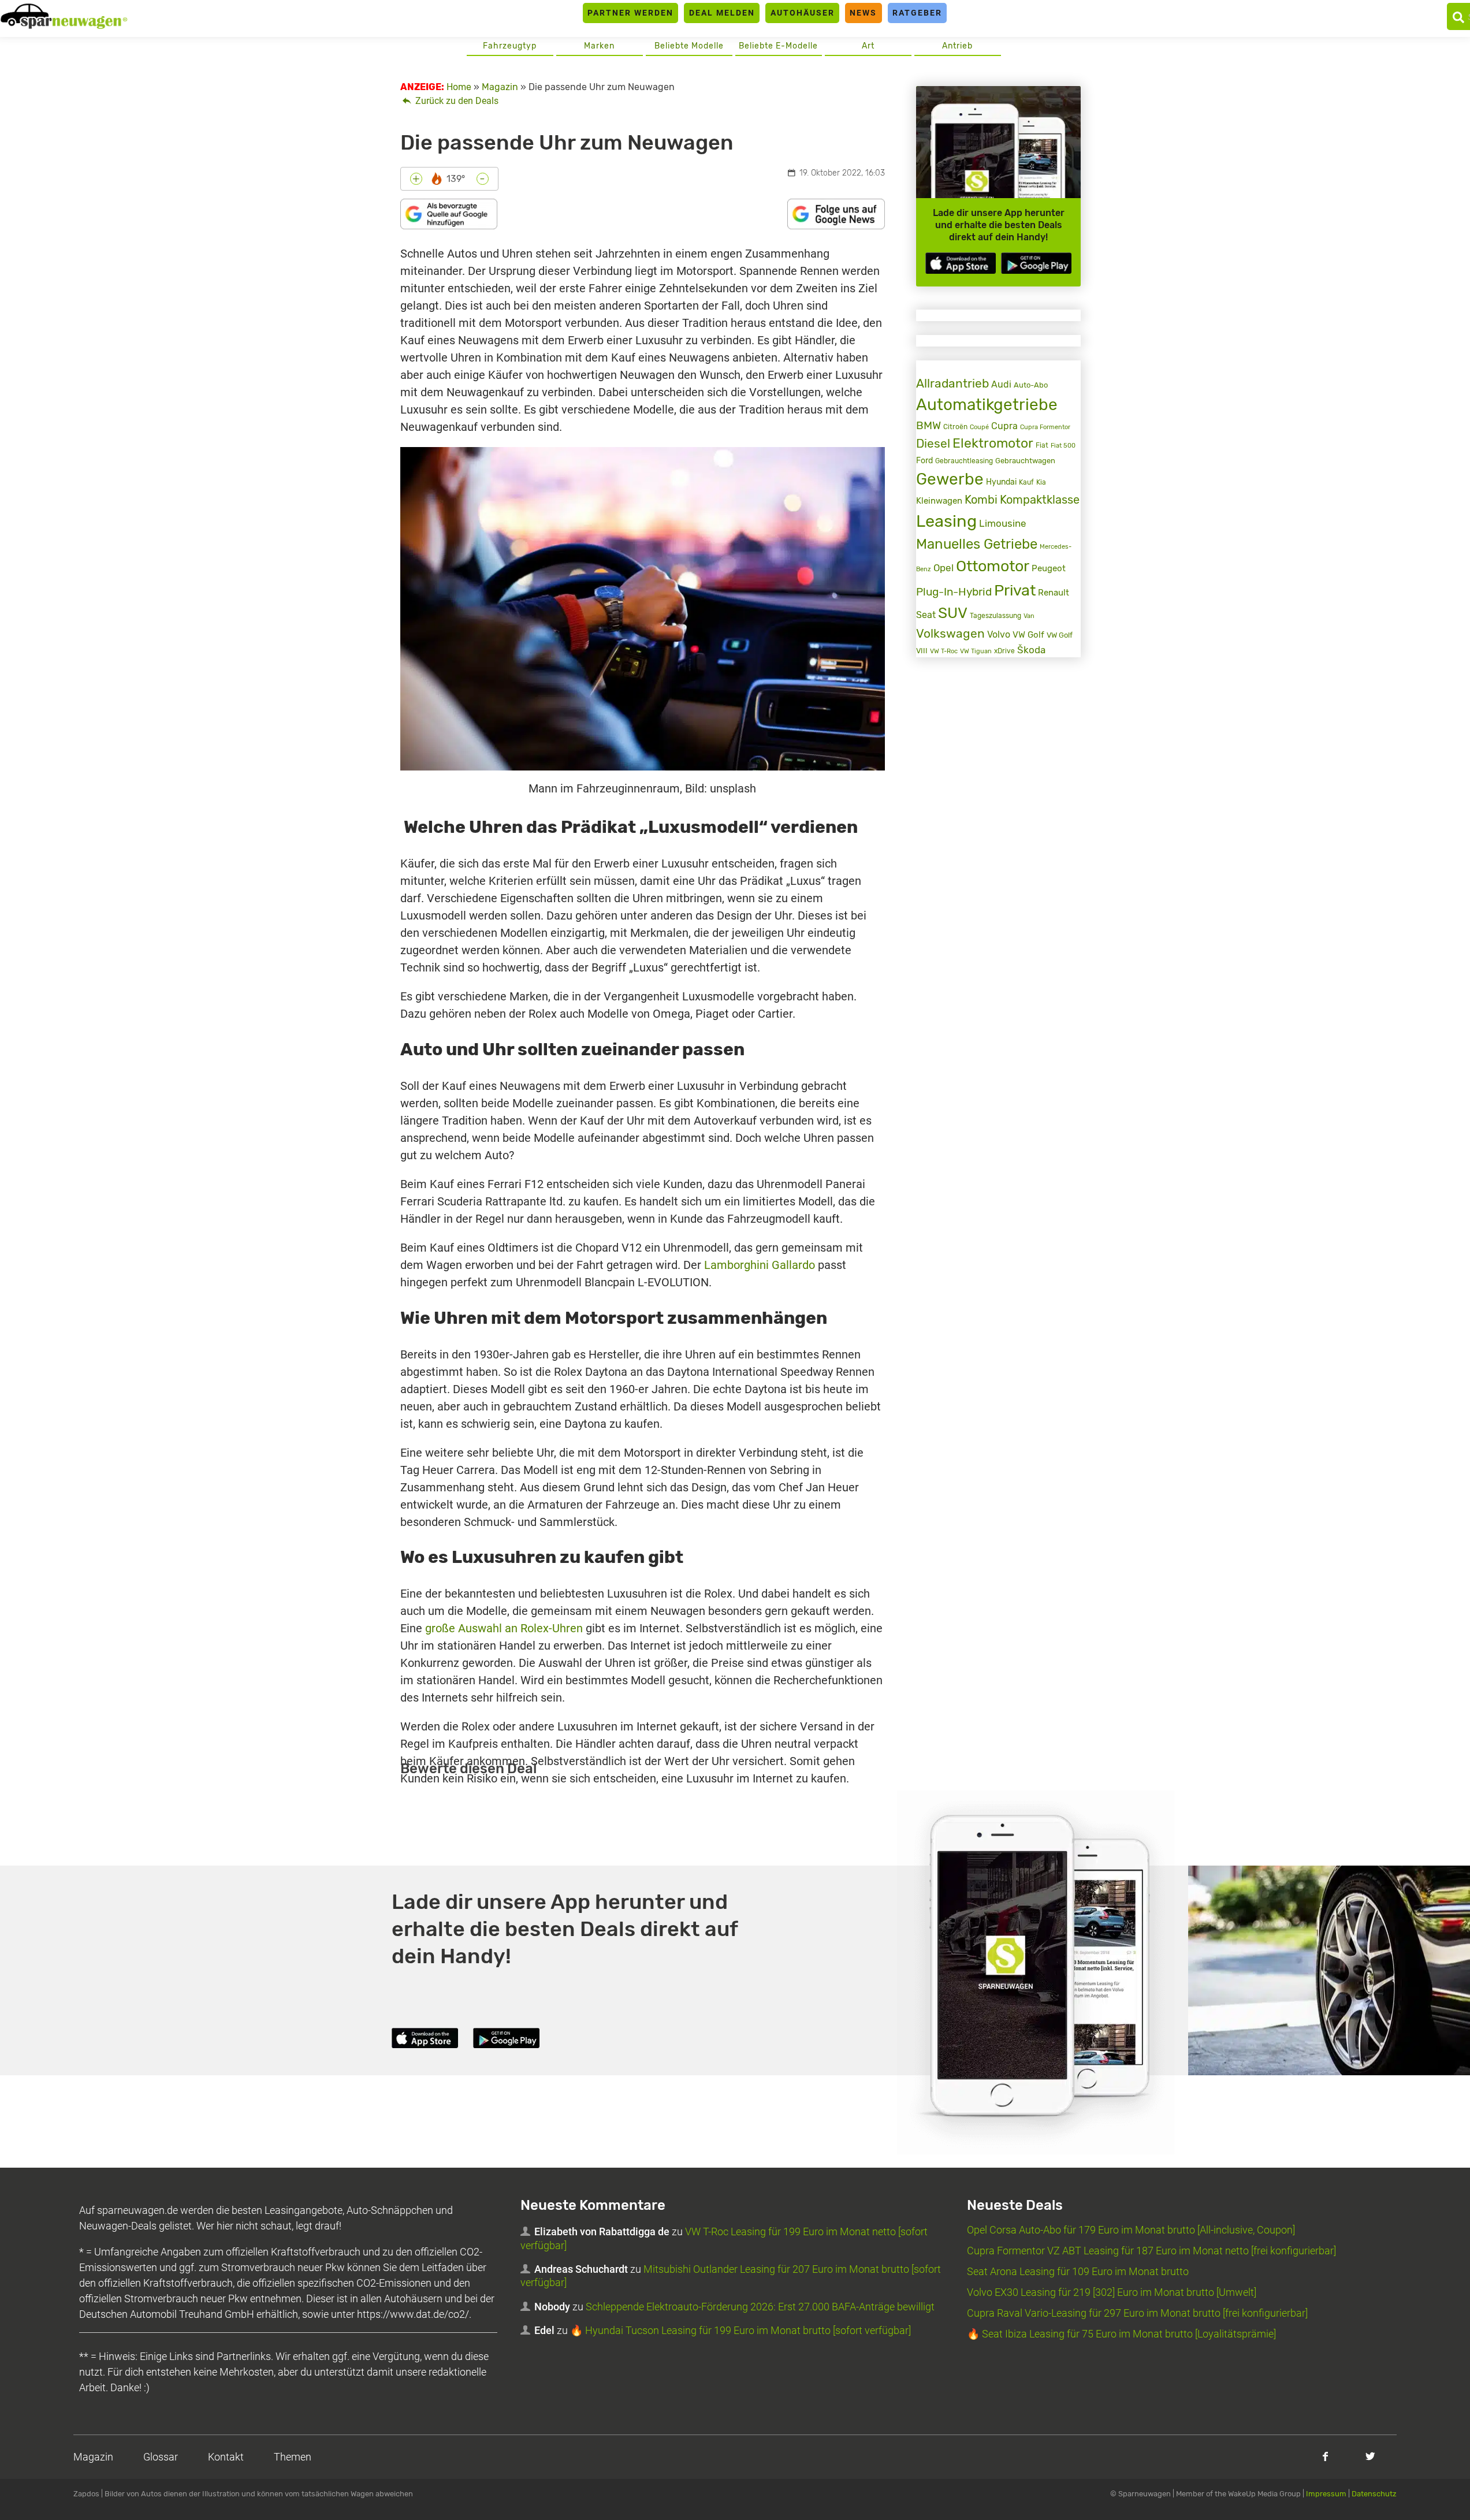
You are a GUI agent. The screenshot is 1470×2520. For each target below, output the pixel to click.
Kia (1041, 482)
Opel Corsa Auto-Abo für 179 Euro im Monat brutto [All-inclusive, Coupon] (1131, 2230)
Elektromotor (993, 443)
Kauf (1026, 482)
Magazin (93, 2457)
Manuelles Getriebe (977, 544)
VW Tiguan (976, 651)
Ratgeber (917, 13)
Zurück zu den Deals (456, 101)
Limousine (1003, 523)
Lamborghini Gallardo (760, 1265)
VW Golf (1028, 635)
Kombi (981, 500)
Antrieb (957, 46)
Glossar (161, 2457)
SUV (953, 613)
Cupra (1004, 426)
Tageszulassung (995, 615)
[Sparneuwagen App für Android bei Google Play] (1036, 263)
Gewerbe (950, 479)
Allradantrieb (952, 383)
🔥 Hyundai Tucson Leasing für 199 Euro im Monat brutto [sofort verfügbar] (740, 2330)
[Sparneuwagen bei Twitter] (1370, 2456)
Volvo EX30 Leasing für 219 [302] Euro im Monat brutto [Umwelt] (1112, 2292)
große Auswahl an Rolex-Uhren (504, 1628)
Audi (1001, 384)
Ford (924, 461)
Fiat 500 (1063, 446)
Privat (1015, 590)
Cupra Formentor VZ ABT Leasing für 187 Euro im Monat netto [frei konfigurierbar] (1151, 2251)
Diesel (933, 443)
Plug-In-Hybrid (954, 592)
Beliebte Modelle (689, 46)
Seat (926, 615)
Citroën (955, 427)
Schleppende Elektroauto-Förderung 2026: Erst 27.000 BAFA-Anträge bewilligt (760, 2307)
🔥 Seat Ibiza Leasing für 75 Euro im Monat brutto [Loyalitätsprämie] (1121, 2334)
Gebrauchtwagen (1025, 461)
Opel (944, 568)
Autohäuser (803, 13)
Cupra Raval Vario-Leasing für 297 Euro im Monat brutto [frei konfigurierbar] (1137, 2313)
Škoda (1031, 650)
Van (1029, 616)
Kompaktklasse (1040, 500)
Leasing (946, 521)
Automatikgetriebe (987, 405)
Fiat (1042, 445)
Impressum (1326, 2494)
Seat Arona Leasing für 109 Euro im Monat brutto (1078, 2271)
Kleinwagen (939, 501)
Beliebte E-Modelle (778, 46)
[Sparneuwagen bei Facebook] (1325, 2456)
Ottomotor (993, 566)
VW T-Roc (944, 651)
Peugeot (1049, 568)
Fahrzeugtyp (510, 46)
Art (868, 46)
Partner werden (630, 13)
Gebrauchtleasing (964, 461)
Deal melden (722, 13)
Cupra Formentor (1045, 427)
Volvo (999, 634)
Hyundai (1001, 482)
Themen (293, 2457)
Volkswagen (950, 633)
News (863, 13)
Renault (1054, 593)
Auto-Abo (1031, 385)
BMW (928, 425)
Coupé (979, 427)
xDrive (1004, 651)
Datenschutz (1374, 2494)
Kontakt (226, 2457)
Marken (599, 46)
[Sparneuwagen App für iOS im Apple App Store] (961, 263)
